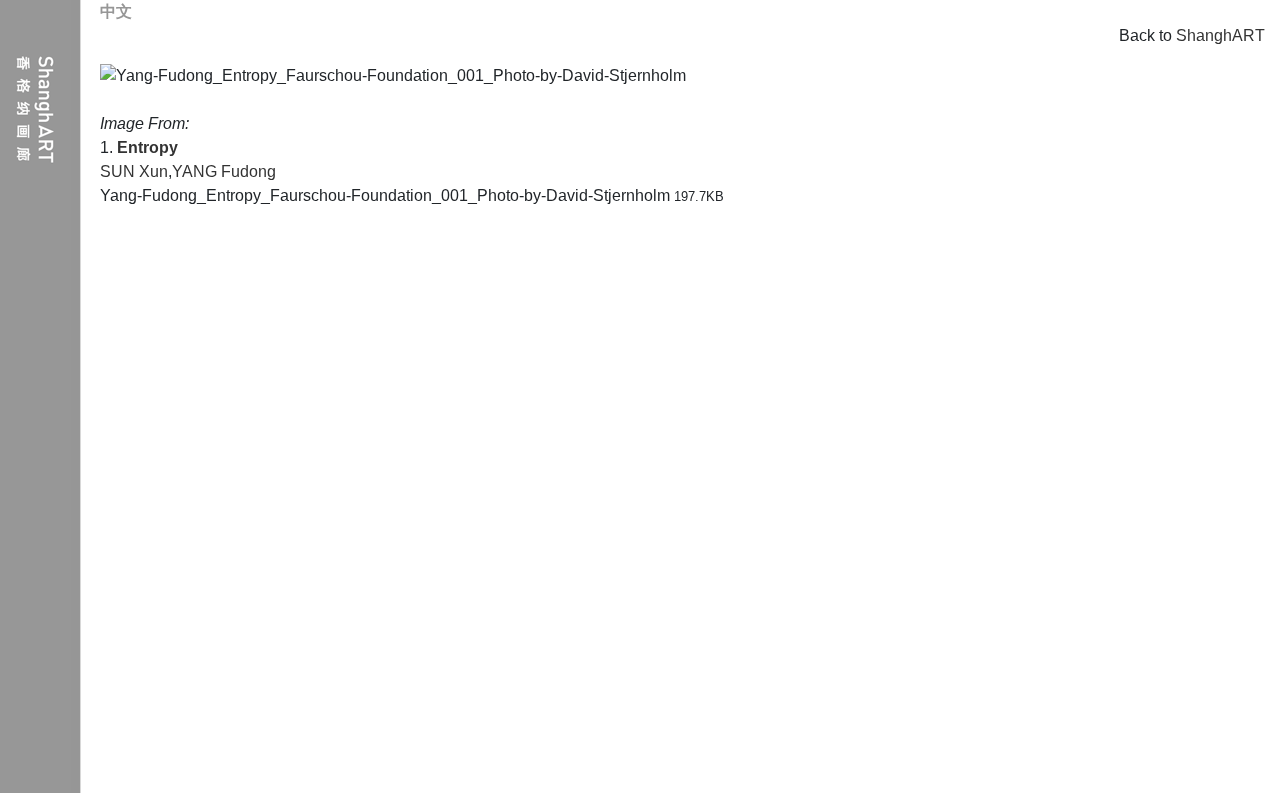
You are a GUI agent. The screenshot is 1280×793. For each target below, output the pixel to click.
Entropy (147, 147)
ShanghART (1220, 35)
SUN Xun (134, 171)
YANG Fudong (224, 171)
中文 (116, 11)
